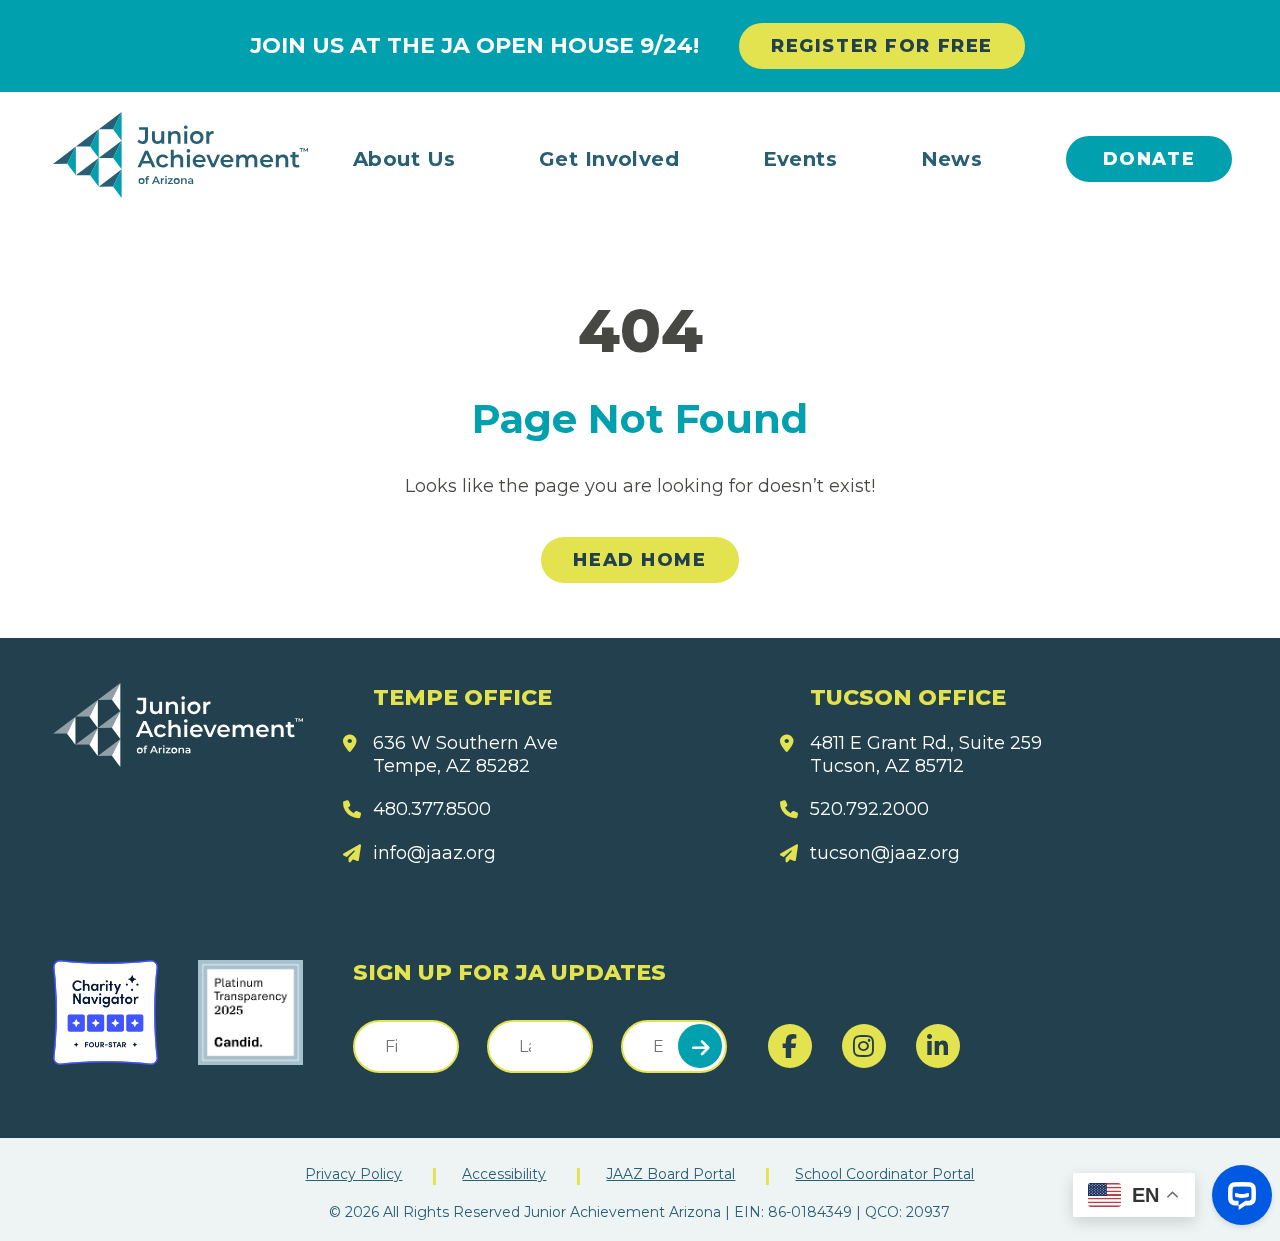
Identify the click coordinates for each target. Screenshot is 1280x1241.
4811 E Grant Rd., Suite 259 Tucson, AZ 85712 (926, 754)
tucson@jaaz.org (885, 853)
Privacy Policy (353, 1174)
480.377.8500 (432, 809)
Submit (700, 1046)
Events (800, 159)
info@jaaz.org (434, 853)
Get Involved (609, 159)
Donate (1149, 159)
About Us (404, 159)
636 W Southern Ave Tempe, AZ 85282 (465, 754)
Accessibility (504, 1174)
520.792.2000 (869, 809)
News (952, 159)
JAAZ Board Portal (670, 1174)
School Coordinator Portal (884, 1174)
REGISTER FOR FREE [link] (882, 46)
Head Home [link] (639, 560)
